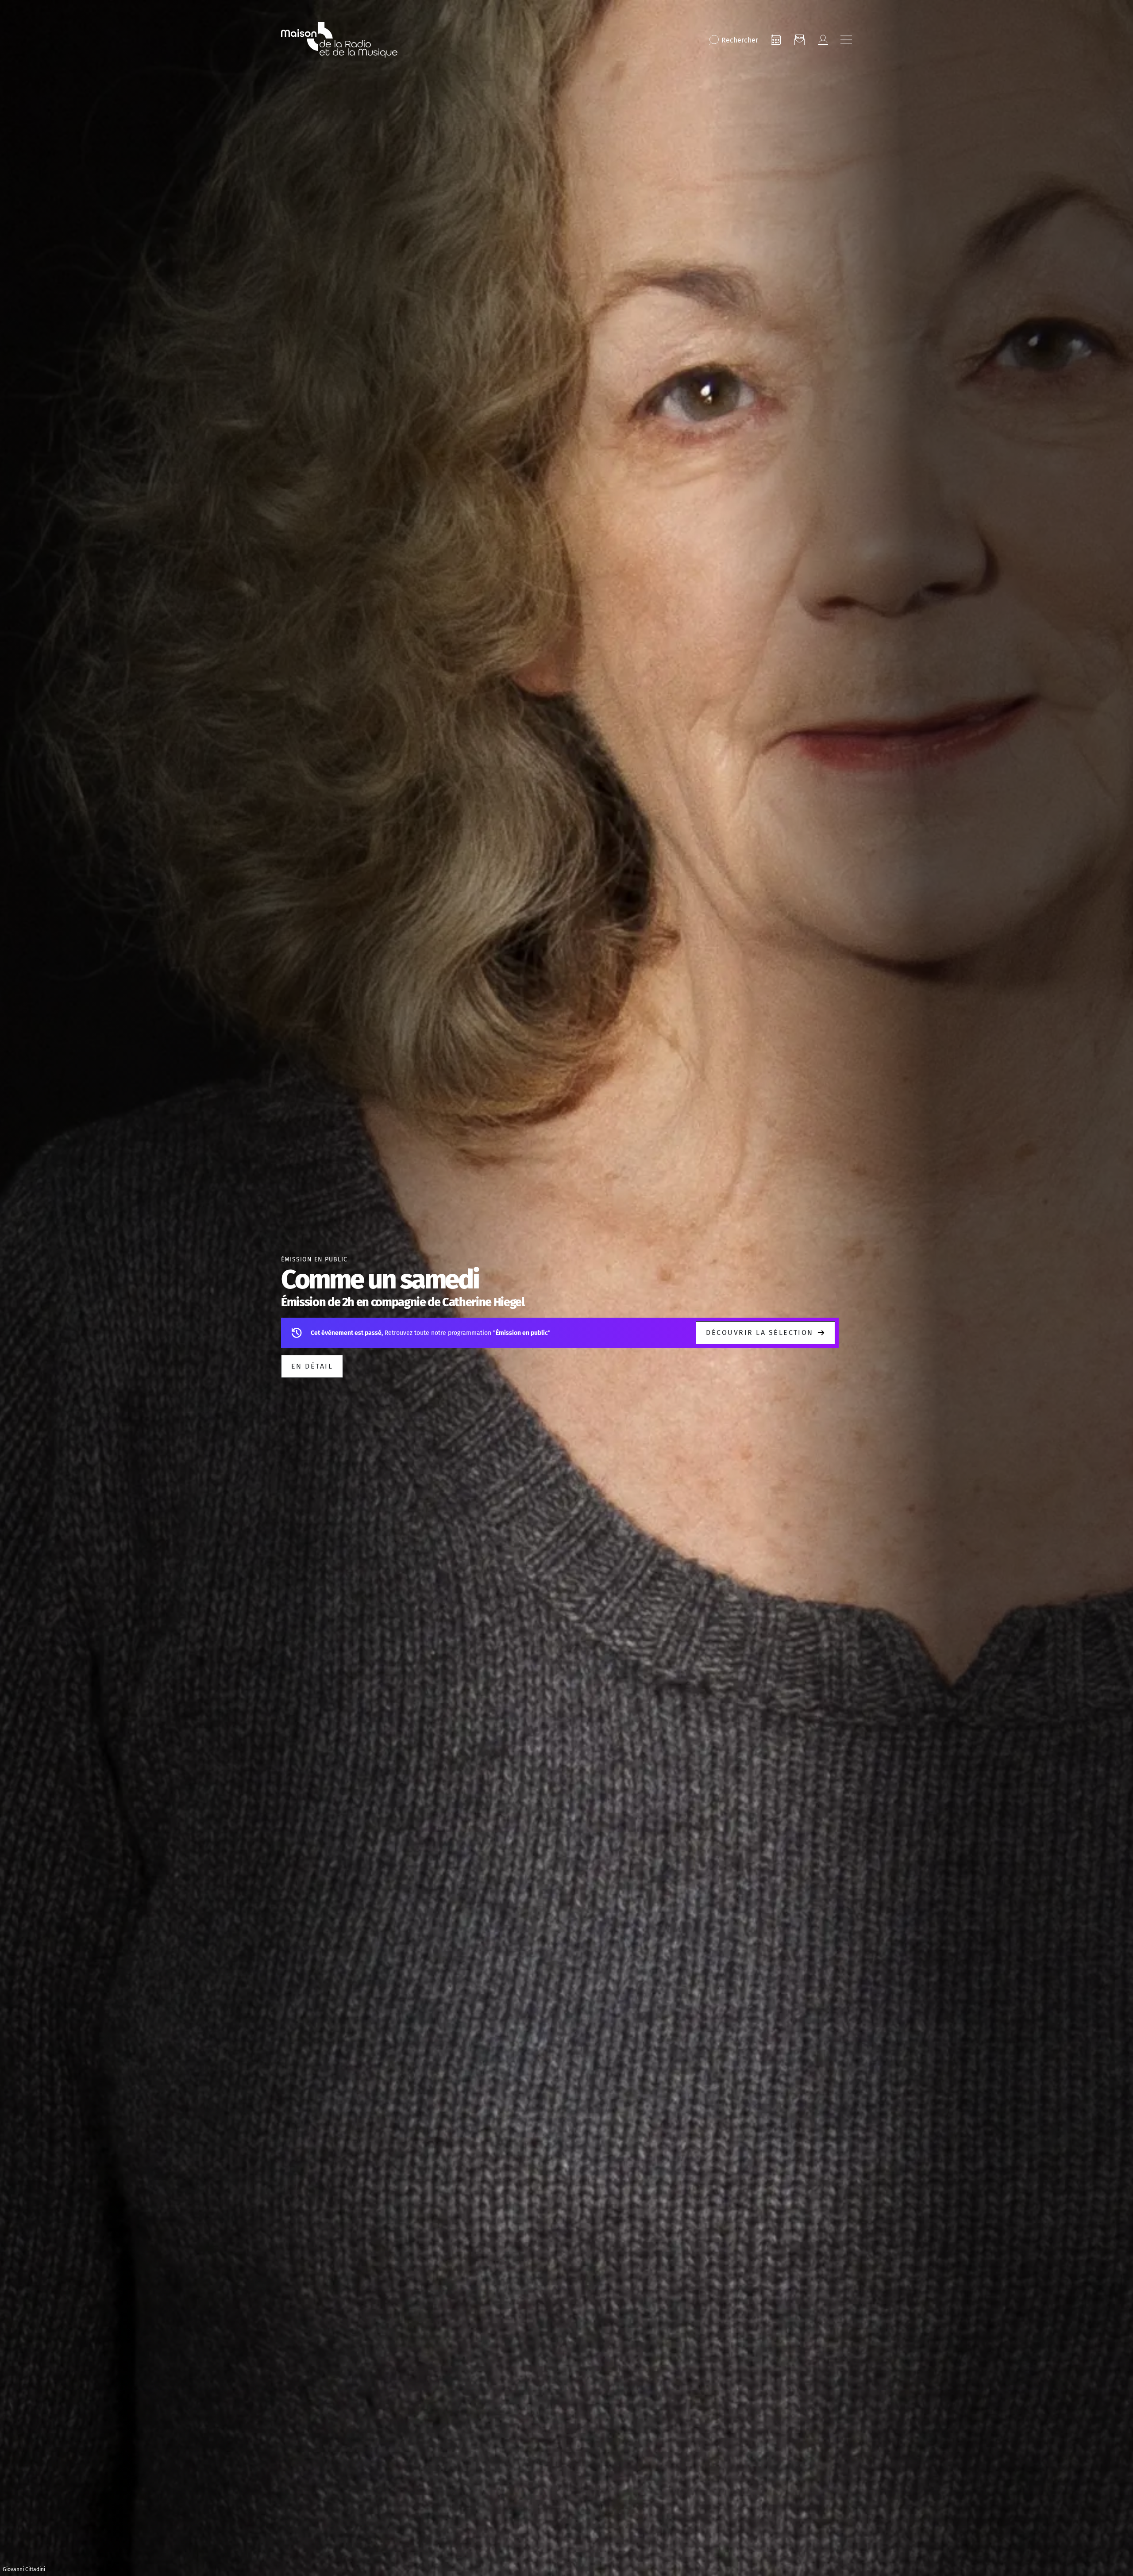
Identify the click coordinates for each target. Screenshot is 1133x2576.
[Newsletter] (799, 40)
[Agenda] (776, 40)
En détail (312, 1366)
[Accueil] (339, 40)
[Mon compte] (823, 40)
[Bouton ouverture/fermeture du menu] (846, 40)
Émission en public (314, 1259)
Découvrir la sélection (760, 1332)
